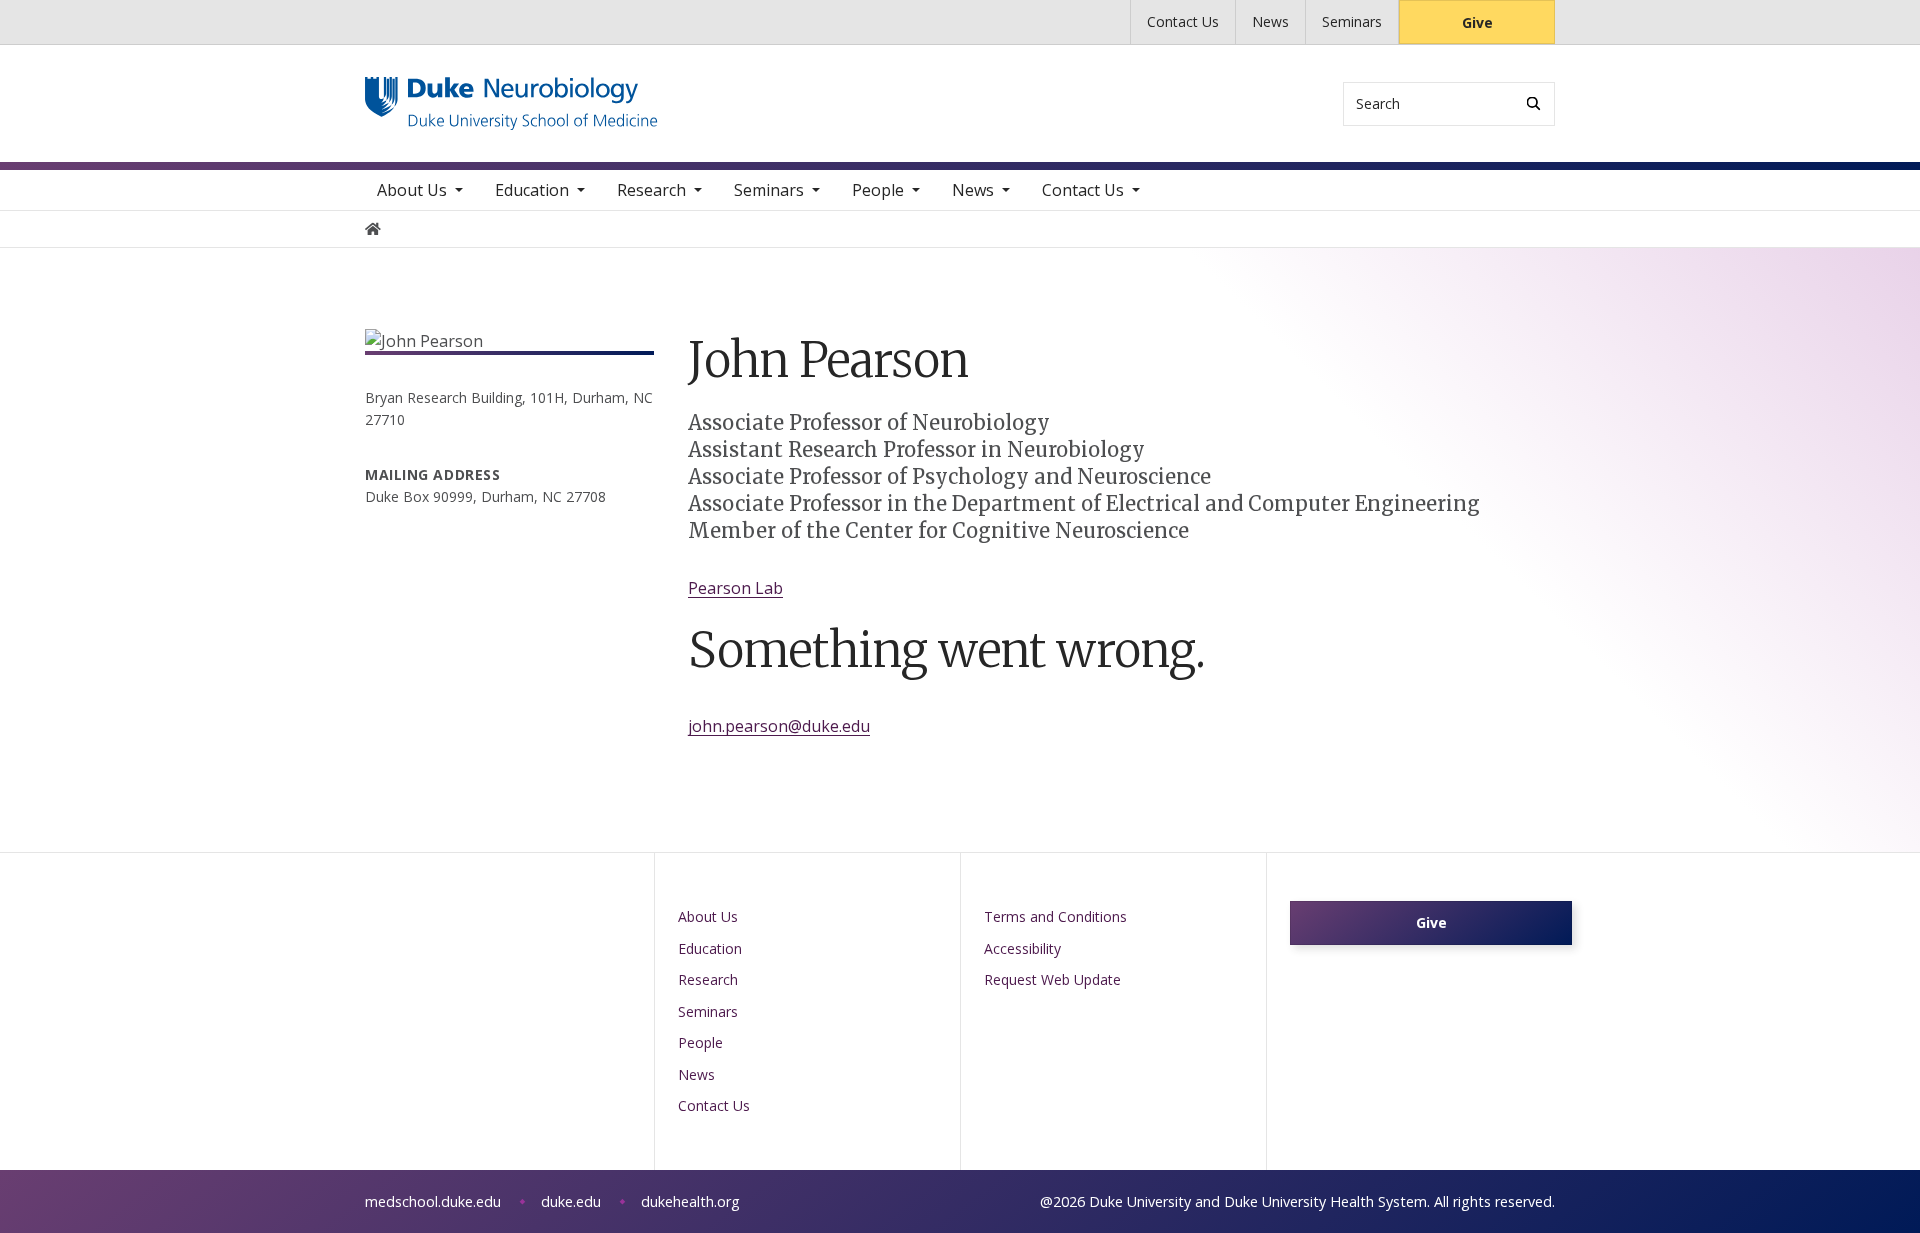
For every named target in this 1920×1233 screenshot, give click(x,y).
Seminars (1352, 21)
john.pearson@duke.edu (779, 726)
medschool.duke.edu (433, 1201)
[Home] (511, 95)
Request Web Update (1052, 979)
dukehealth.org (690, 1201)
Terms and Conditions (1055, 916)
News (1270, 21)
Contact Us (1183, 21)
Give (1477, 22)
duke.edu (571, 1201)
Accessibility (1022, 948)
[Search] (1533, 103)
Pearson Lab (735, 588)
